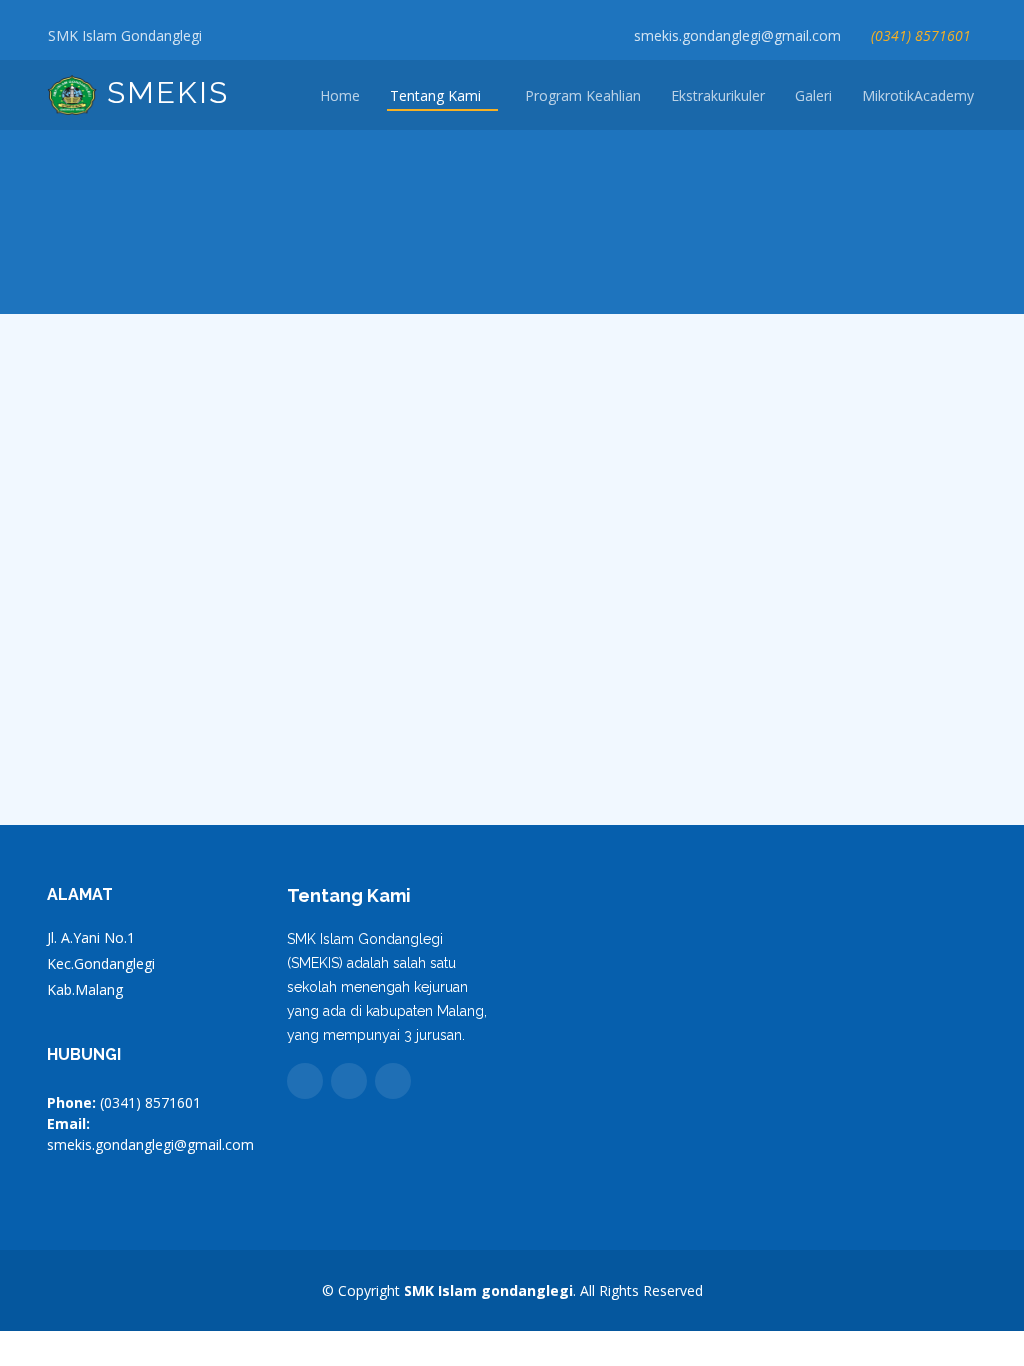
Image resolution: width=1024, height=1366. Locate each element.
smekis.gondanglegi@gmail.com (737, 35)
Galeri (813, 95)
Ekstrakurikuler (718, 95)
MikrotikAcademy (918, 95)
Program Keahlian (583, 95)
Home (340, 95)
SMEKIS (163, 92)
